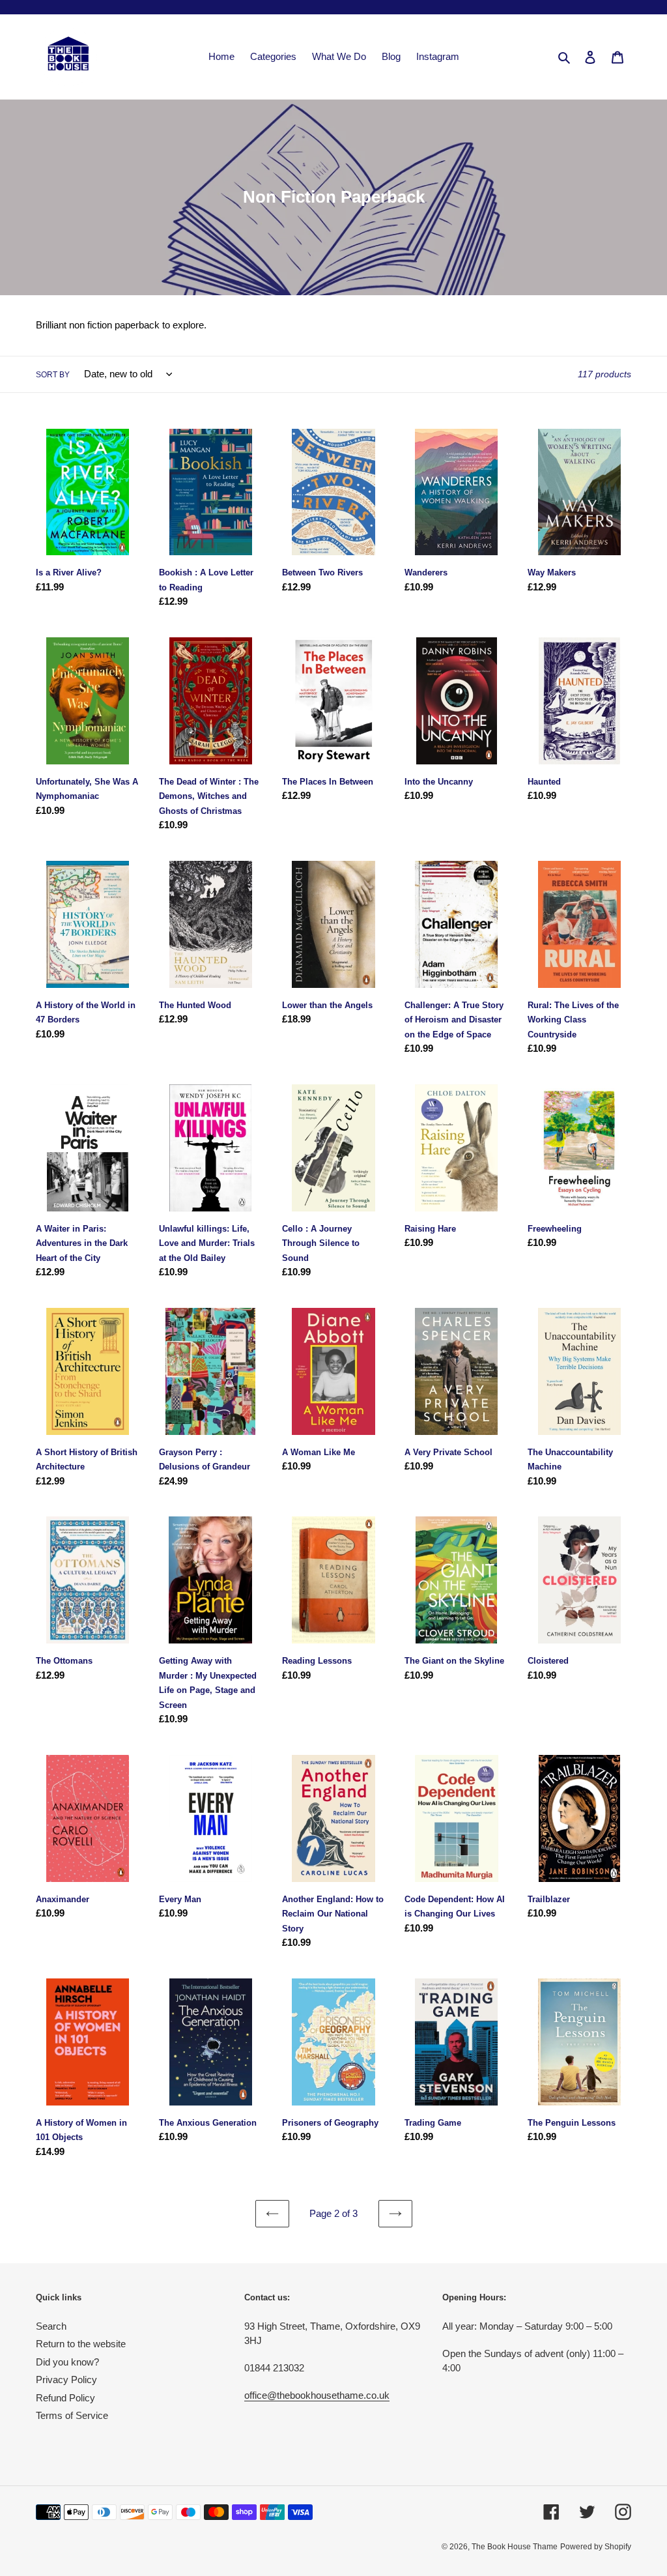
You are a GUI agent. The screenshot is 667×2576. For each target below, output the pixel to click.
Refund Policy (65, 2398)
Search (51, 2326)
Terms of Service (72, 2415)
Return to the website (81, 2344)
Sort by (53, 375)
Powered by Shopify (596, 2547)
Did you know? (67, 2362)
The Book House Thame (515, 2547)
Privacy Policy (66, 2380)
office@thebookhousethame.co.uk (317, 2395)
